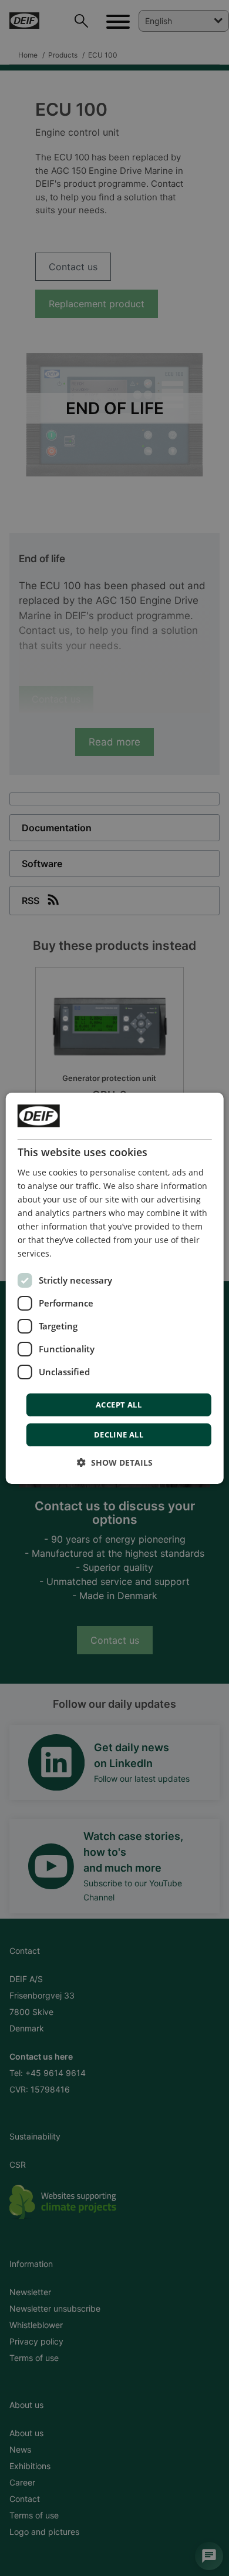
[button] (115, 1462)
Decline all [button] (119, 1435)
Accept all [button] (119, 1405)
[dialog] (115, 1288)
